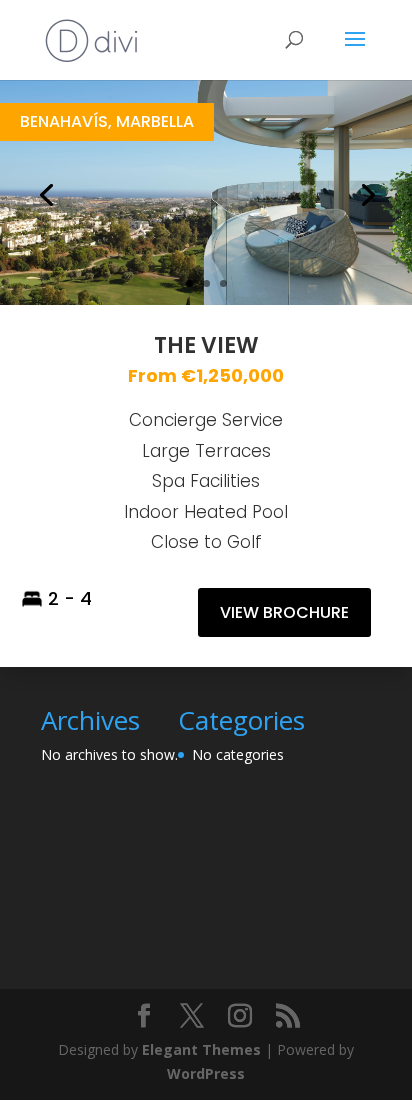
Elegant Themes (201, 1049)
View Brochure (284, 612)
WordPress (206, 1073)
